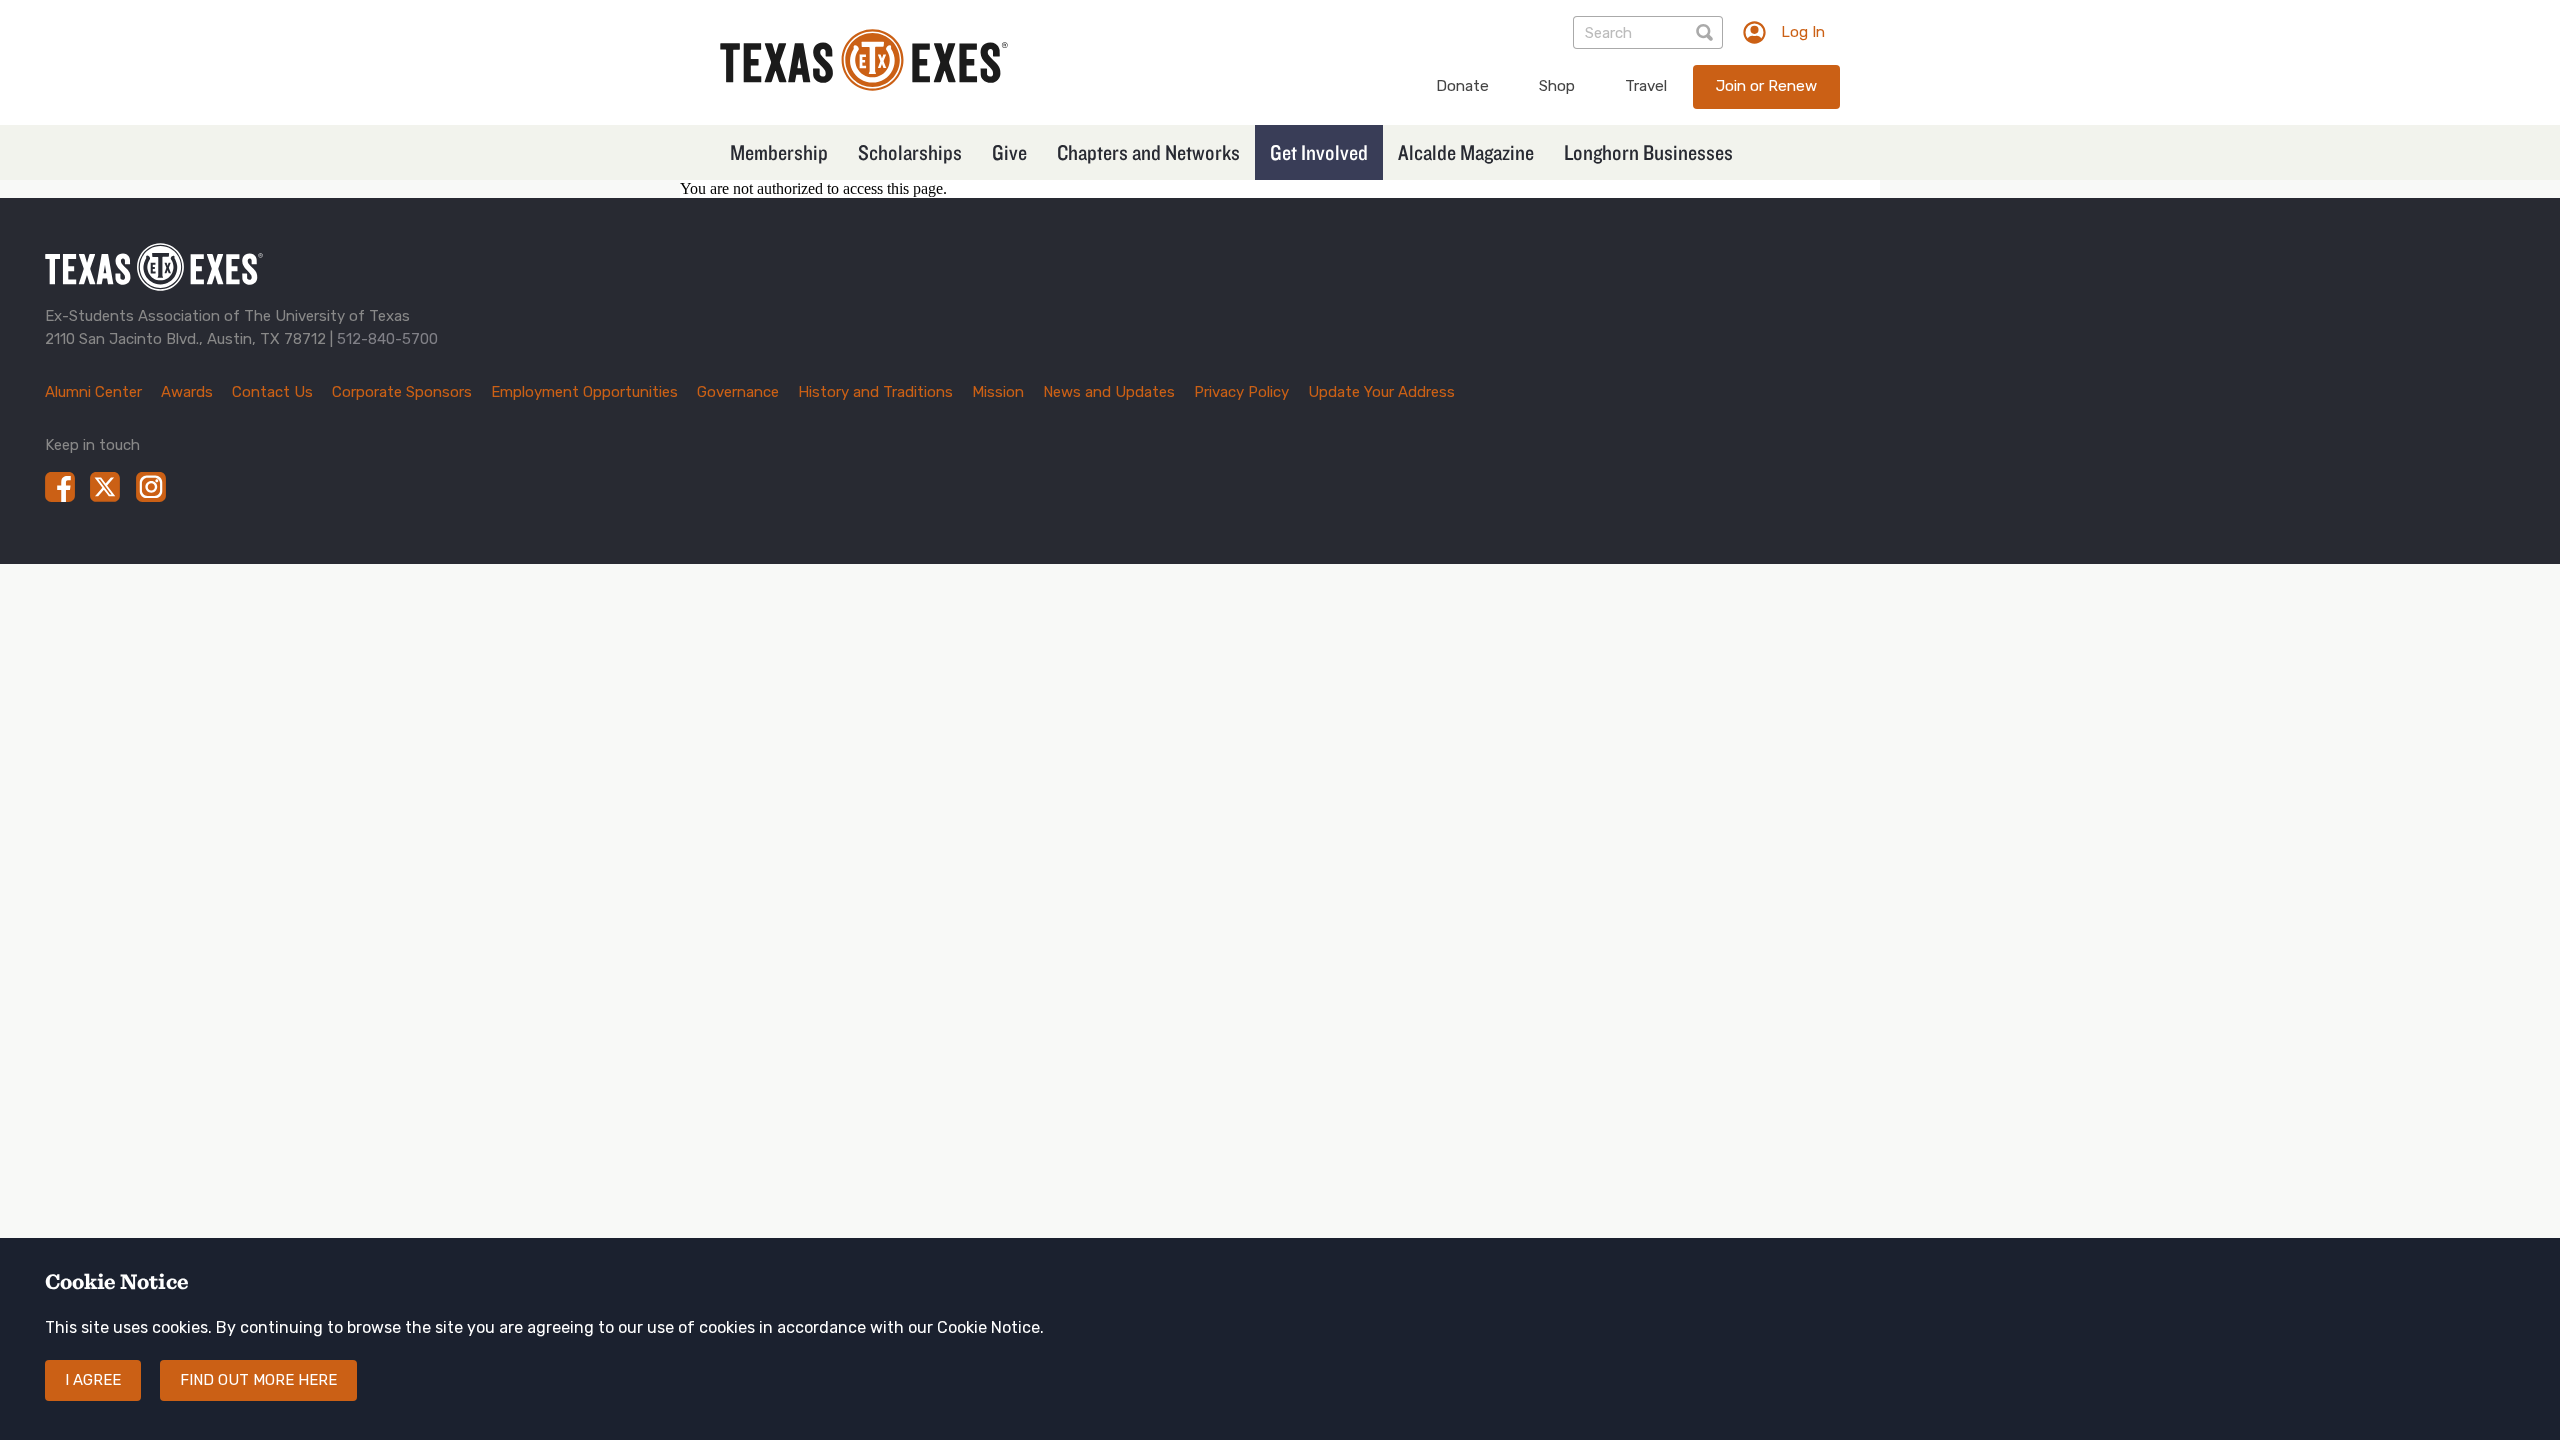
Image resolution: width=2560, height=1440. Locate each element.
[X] (105, 487)
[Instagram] (151, 487)
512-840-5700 (387, 339)
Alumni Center (93, 392)
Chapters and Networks (1148, 152)
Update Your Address (1381, 392)
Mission (998, 392)
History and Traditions (875, 392)
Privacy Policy (1241, 392)
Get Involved (1319, 152)
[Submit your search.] (1706, 32)
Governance (738, 392)
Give (1009, 152)
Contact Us (272, 392)
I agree (93, 1380)
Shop (1557, 86)
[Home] (864, 85)
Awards (187, 392)
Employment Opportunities (584, 392)
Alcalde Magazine (1466, 152)
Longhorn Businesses (1648, 152)
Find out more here (258, 1380)
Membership (779, 152)
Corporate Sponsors (402, 392)
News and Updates (1109, 392)
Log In (1803, 32)
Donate (1462, 86)
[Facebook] (60, 487)
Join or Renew (1766, 86)
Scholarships (910, 152)
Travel (1646, 86)
